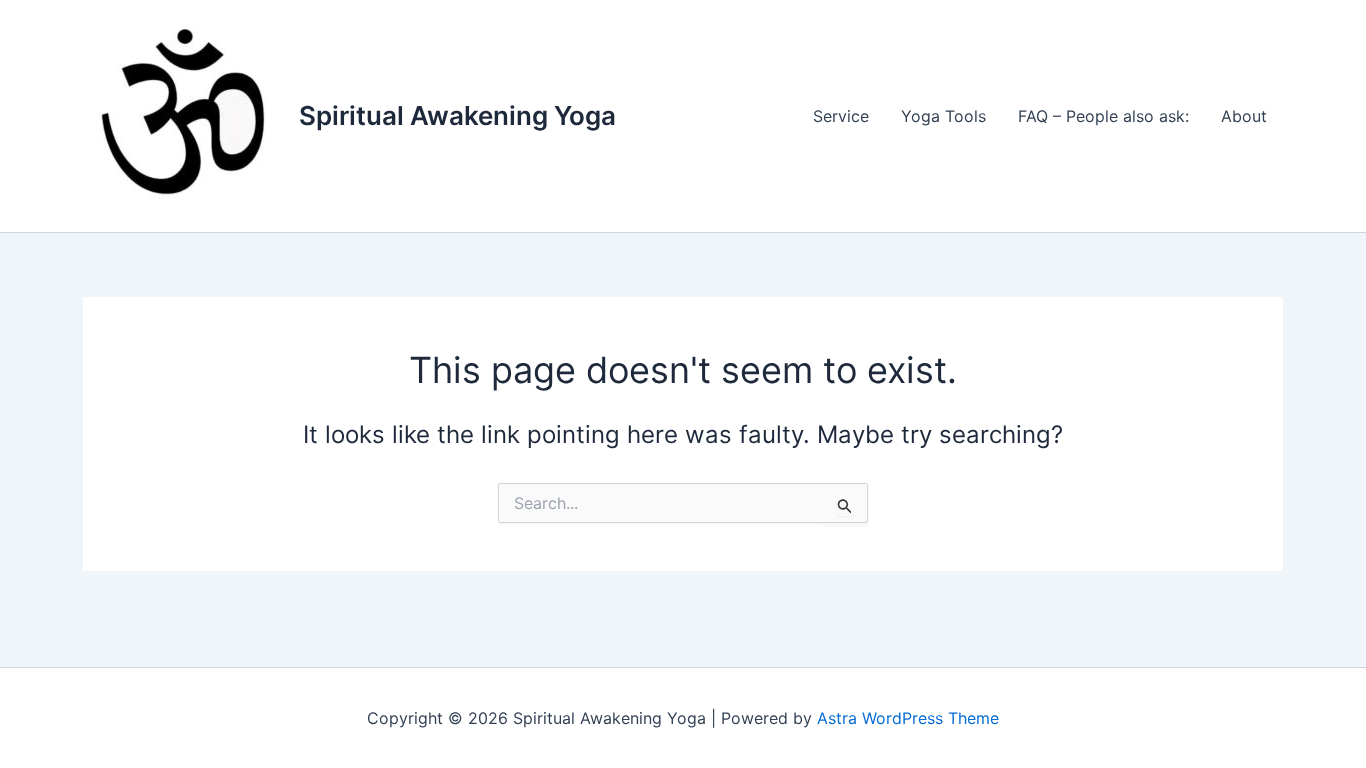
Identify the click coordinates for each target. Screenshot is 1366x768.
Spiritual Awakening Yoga (457, 115)
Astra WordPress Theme (908, 718)
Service (841, 116)
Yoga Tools (943, 116)
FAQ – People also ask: (1103, 116)
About (1244, 116)
